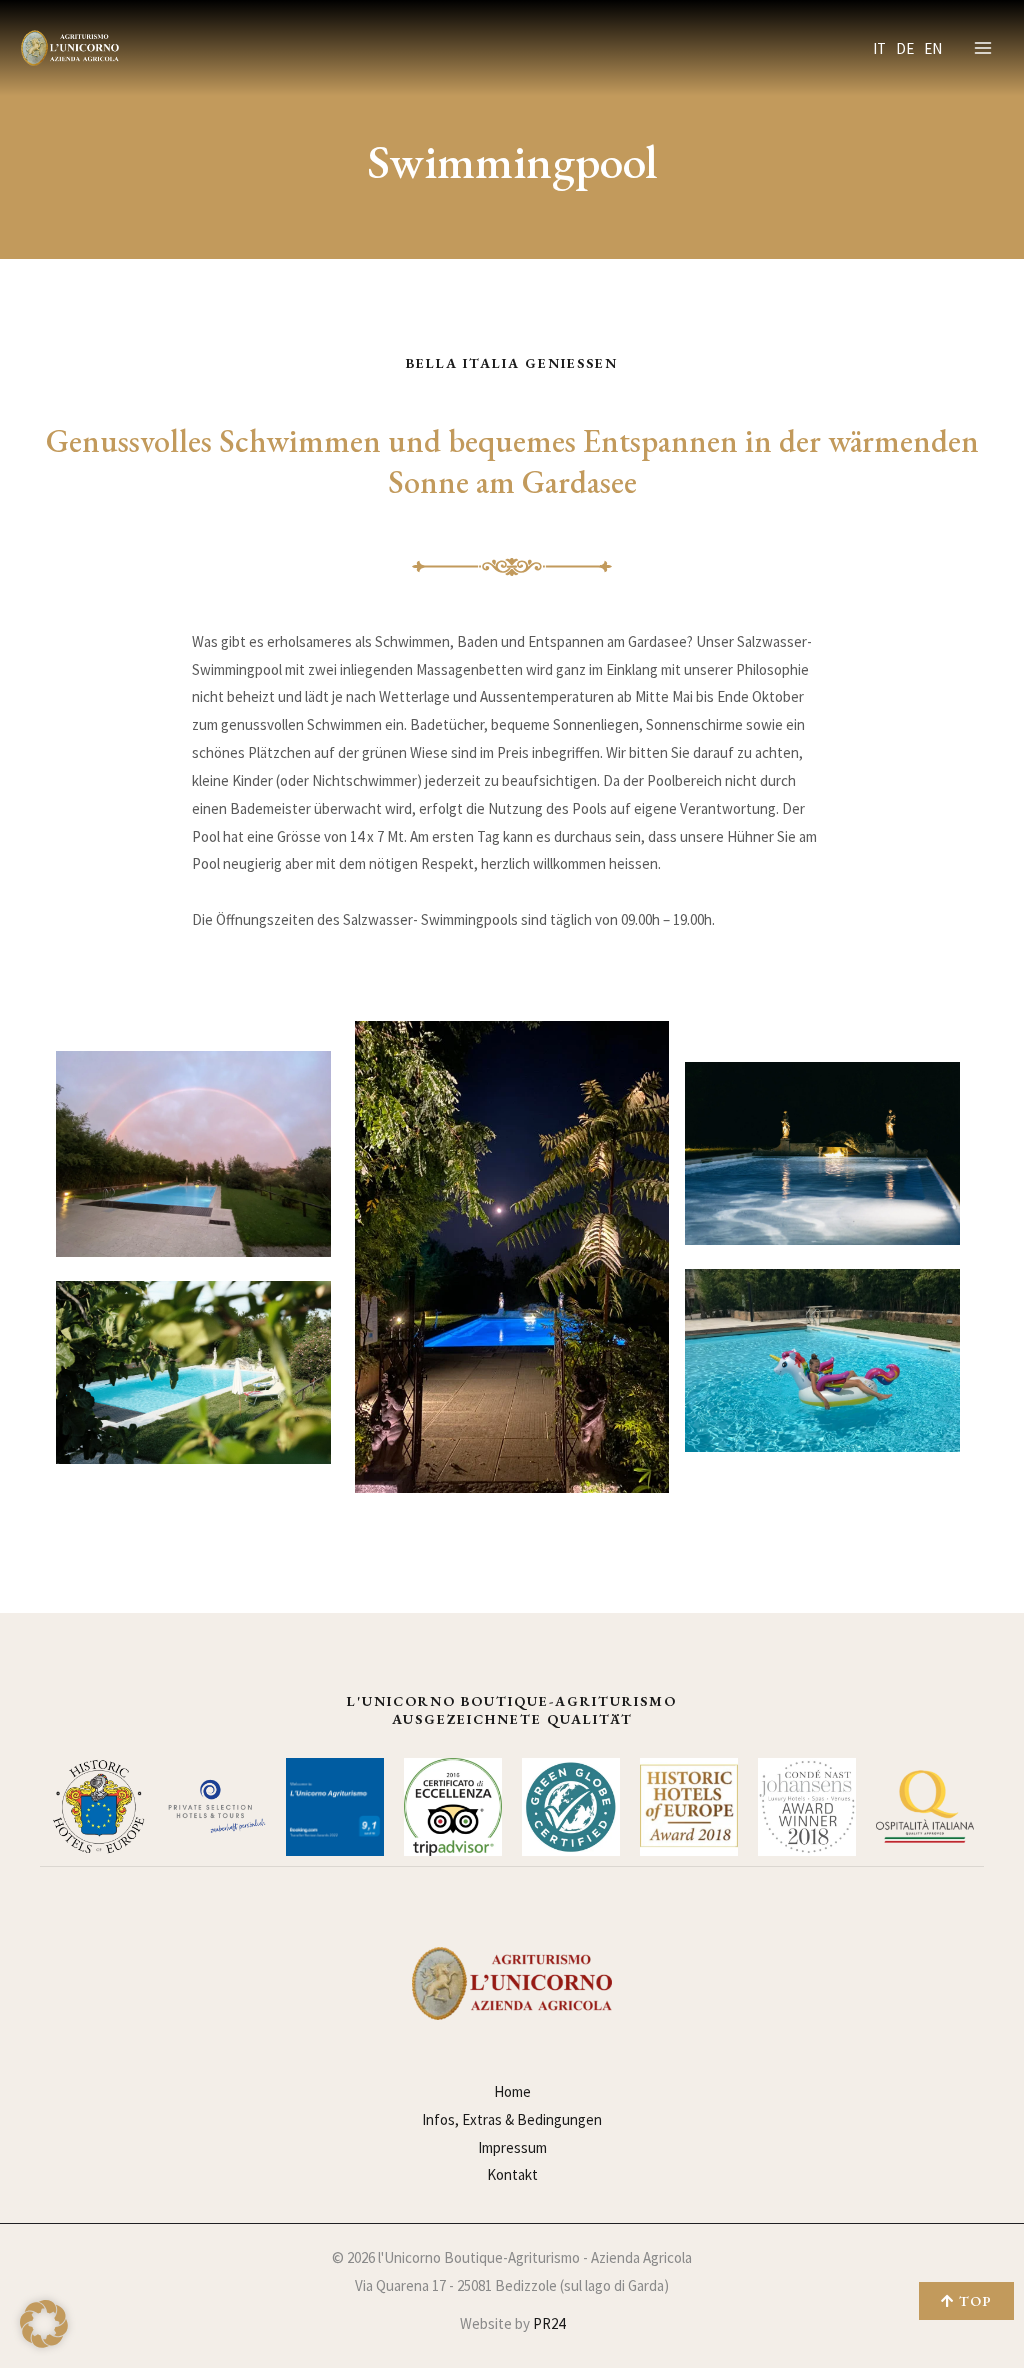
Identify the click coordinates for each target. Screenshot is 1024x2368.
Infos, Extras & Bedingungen (512, 2119)
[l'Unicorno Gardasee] (70, 48)
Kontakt (512, 2174)
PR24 (549, 2323)
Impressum (512, 2147)
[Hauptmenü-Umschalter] (983, 48)
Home (512, 2091)
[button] (44, 2324)
